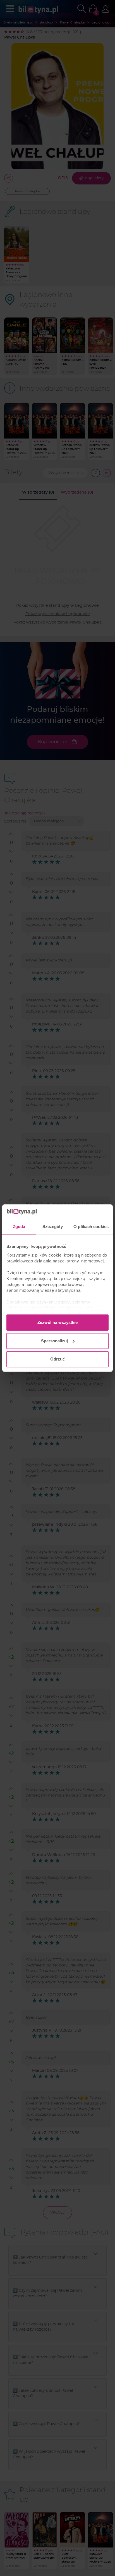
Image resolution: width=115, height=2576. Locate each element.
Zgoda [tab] (19, 1227)
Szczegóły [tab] (53, 1227)
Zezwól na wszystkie (57, 1322)
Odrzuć (57, 1359)
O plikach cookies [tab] (91, 1227)
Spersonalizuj (54, 1341)
